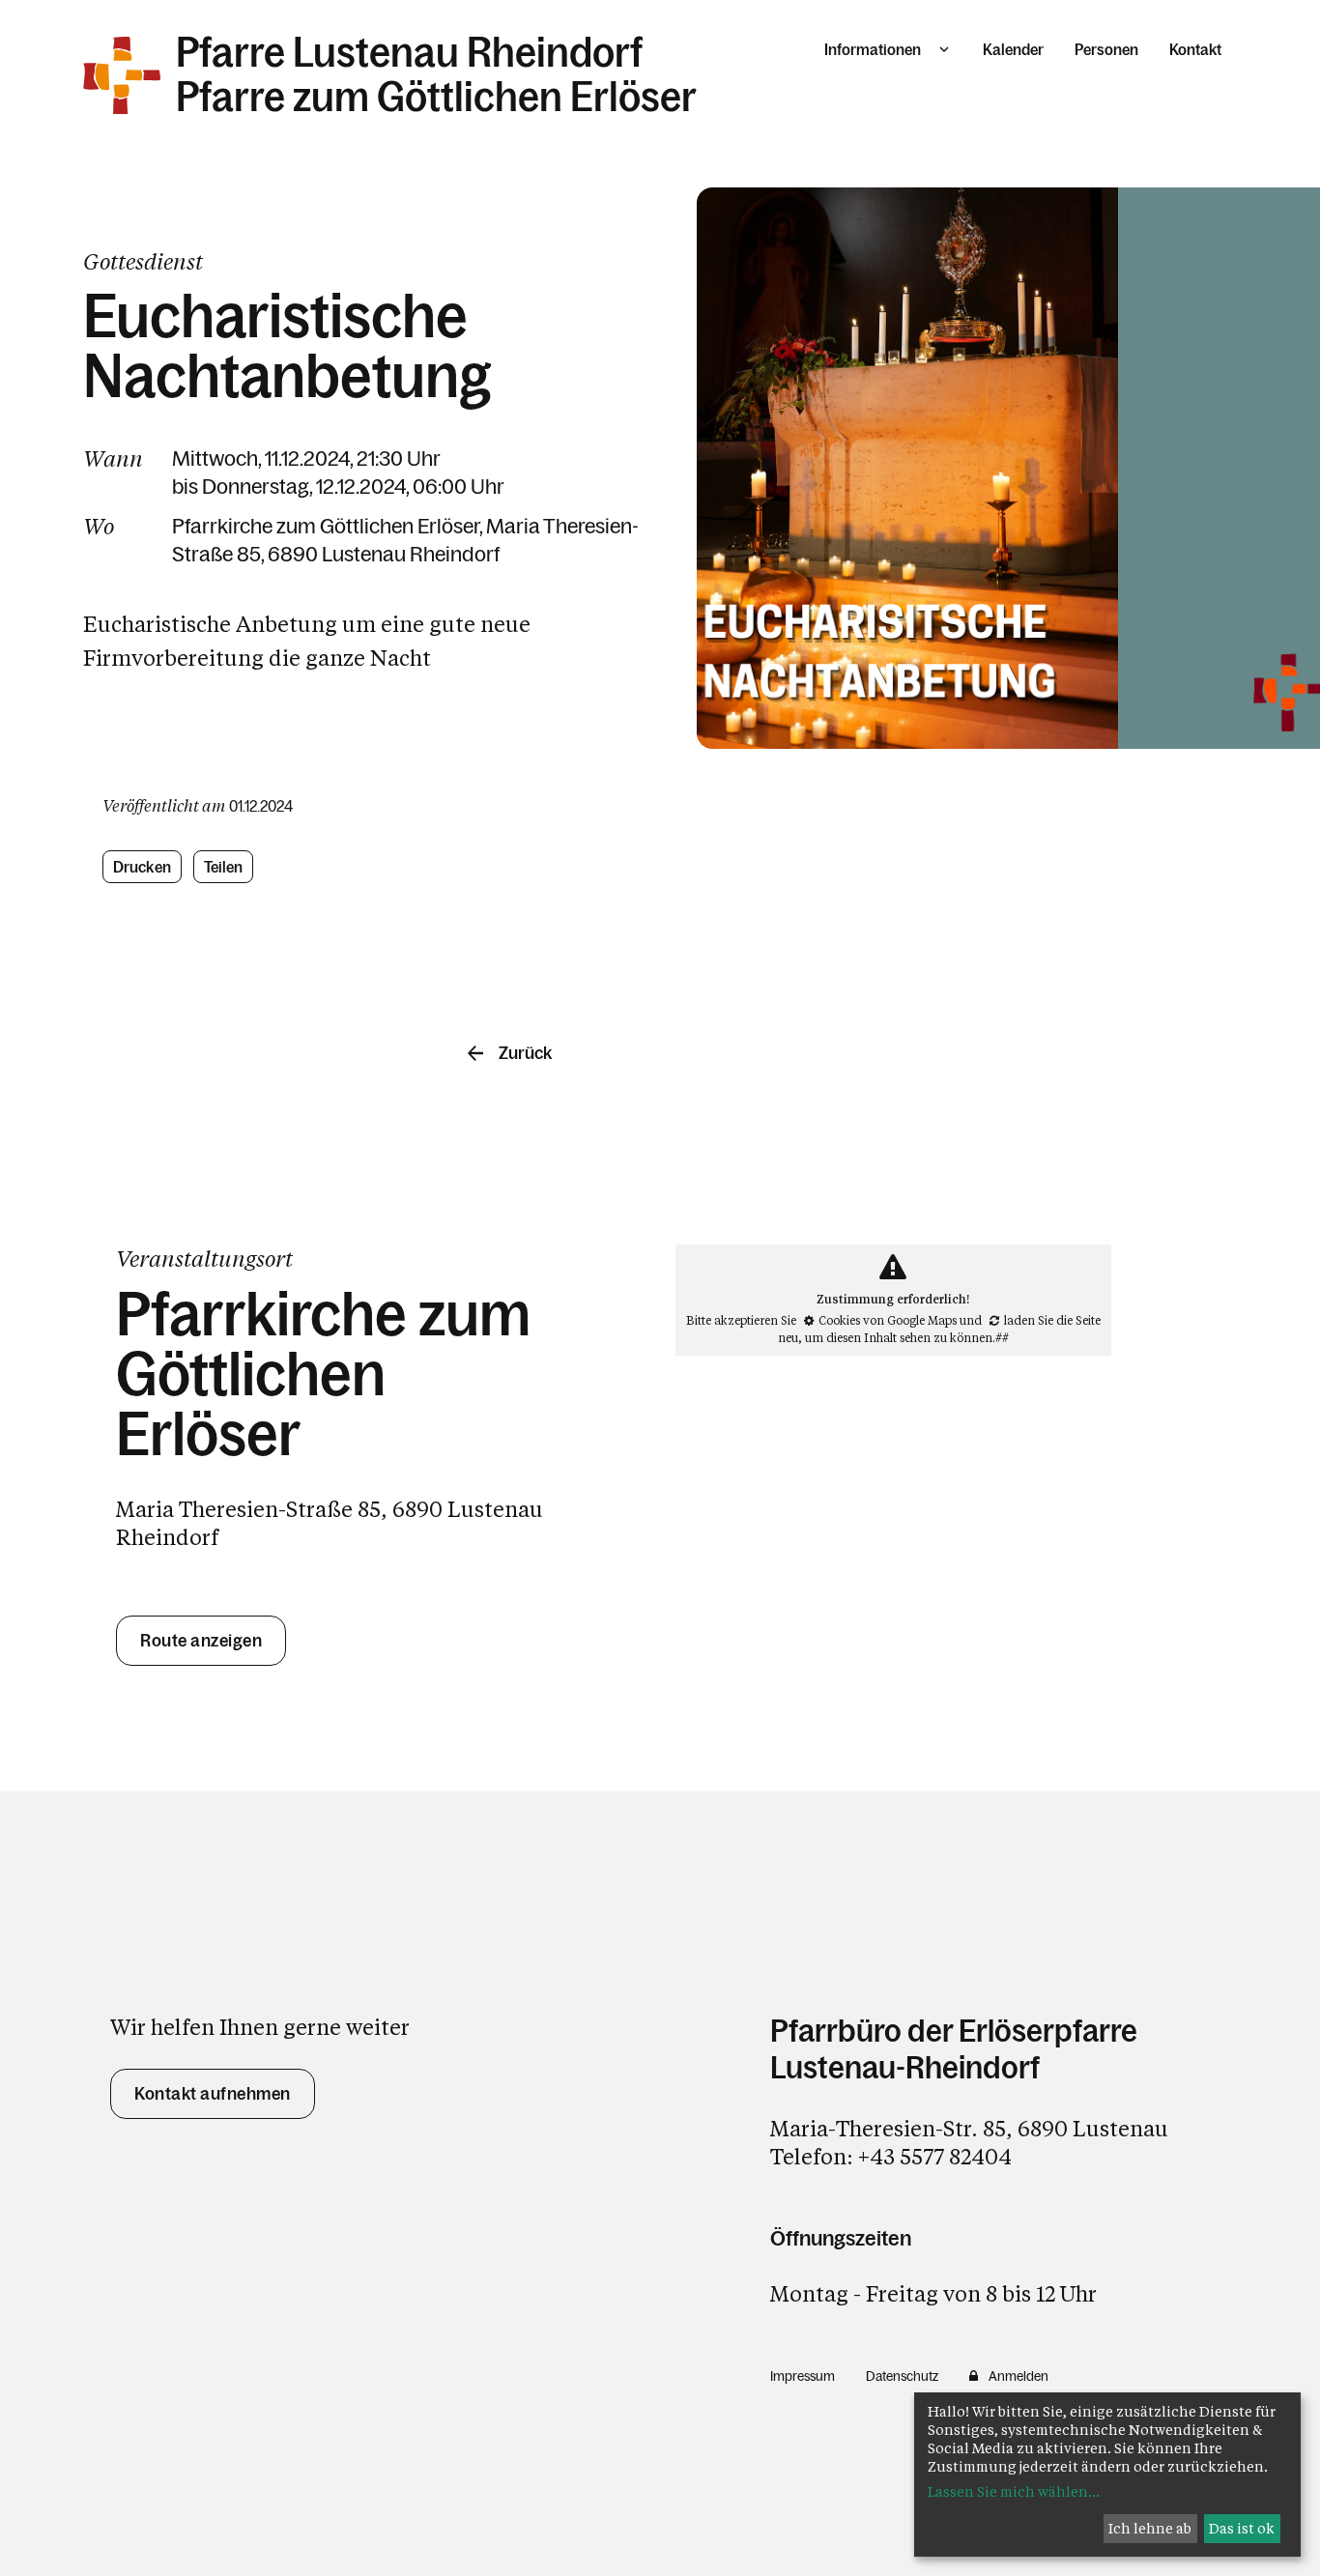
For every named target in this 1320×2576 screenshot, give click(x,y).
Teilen (224, 867)
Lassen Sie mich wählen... (1014, 2491)
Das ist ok (1242, 2528)
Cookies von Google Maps (888, 1320)
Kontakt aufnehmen (213, 2094)
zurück (525, 1053)
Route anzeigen (201, 1641)
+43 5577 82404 (935, 2156)
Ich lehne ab (1150, 2528)
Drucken (142, 867)
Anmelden (1019, 2376)
